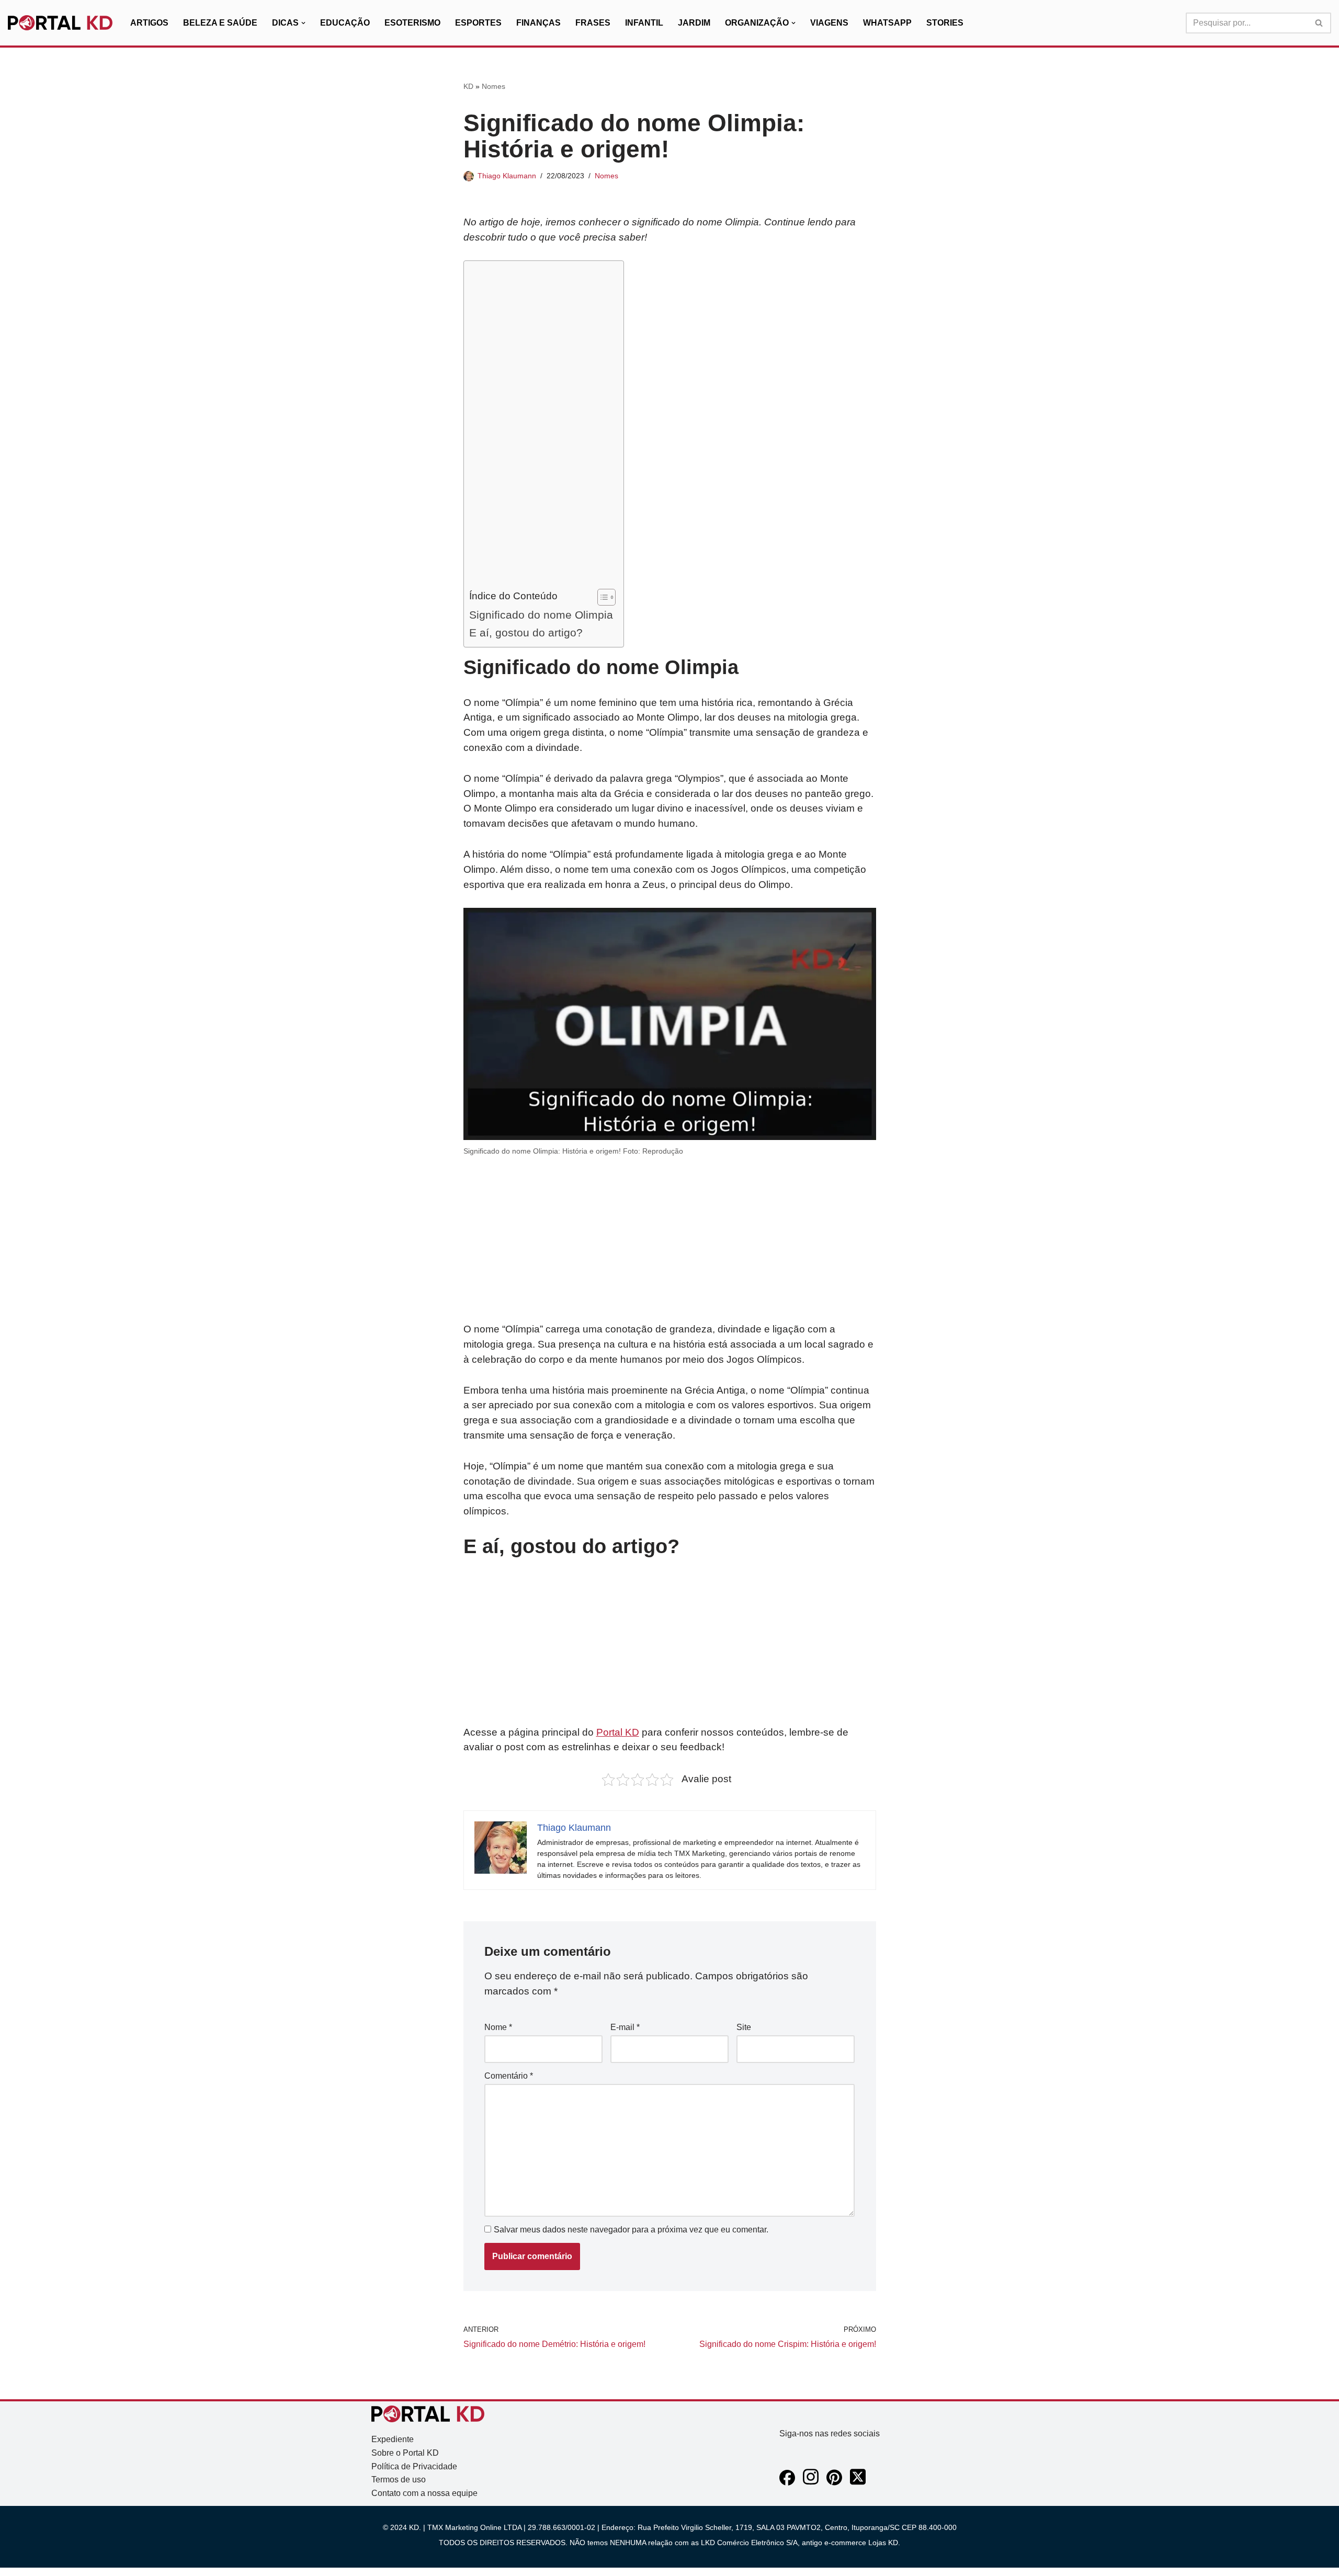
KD (468, 86)
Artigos (149, 23)
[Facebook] (787, 2483)
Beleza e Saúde (220, 23)
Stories (945, 23)
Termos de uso (399, 2480)
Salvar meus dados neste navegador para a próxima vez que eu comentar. (631, 2230)
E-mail (625, 2027)
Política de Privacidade (414, 2466)
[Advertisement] (541, 427)
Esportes (478, 23)
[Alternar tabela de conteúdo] (601, 597)
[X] (858, 2483)
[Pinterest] (834, 2483)
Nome (498, 2027)
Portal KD (618, 1732)
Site (744, 2027)
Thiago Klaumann (507, 176)
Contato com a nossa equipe (424, 2493)
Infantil (644, 23)
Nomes (493, 86)
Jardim (694, 23)
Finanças (538, 23)
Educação (345, 23)
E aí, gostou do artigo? (526, 632)
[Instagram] (811, 2483)
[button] (303, 23)
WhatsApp (887, 23)
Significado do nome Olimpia (541, 615)
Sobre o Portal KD (405, 2453)
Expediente (393, 2439)
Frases (593, 23)
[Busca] (1319, 23)
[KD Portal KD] (60, 23)
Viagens (829, 23)
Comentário (509, 2076)
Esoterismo (412, 23)
